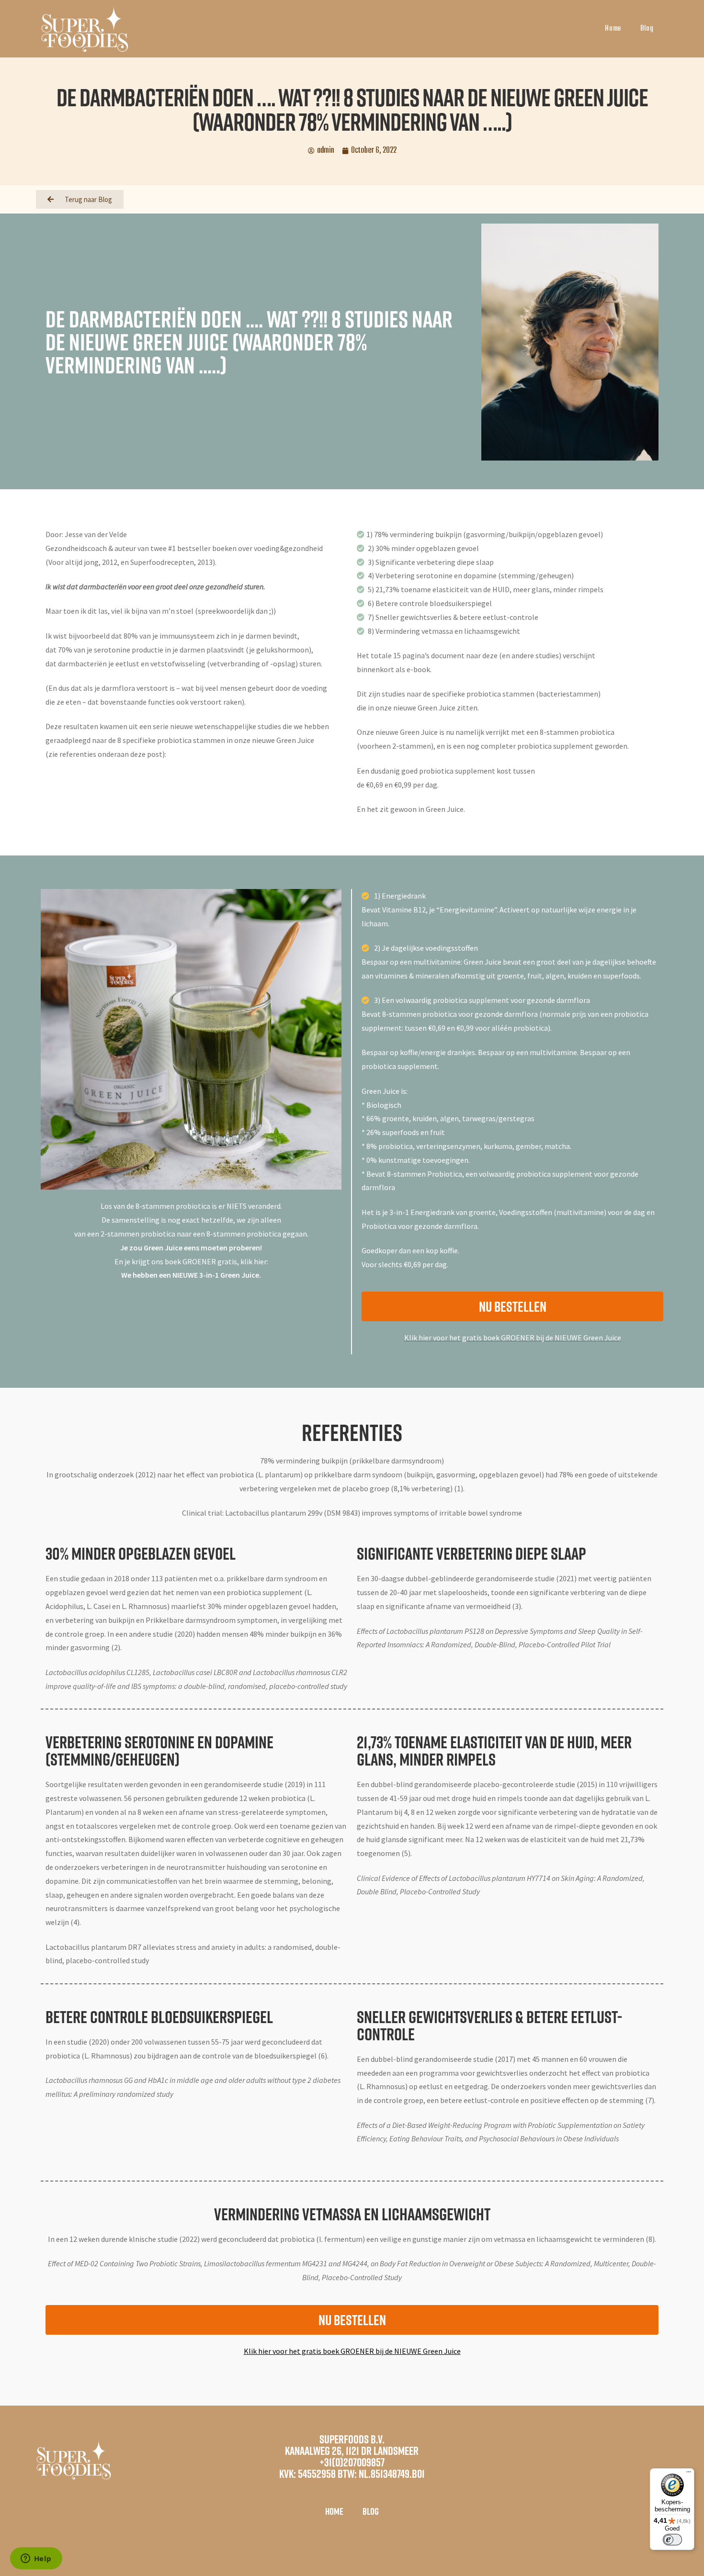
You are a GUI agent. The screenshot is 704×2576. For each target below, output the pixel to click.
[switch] (672, 2540)
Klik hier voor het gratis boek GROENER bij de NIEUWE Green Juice (513, 1338)
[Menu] (689, 2474)
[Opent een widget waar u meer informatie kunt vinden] (36, 2559)
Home (613, 29)
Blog (647, 29)
